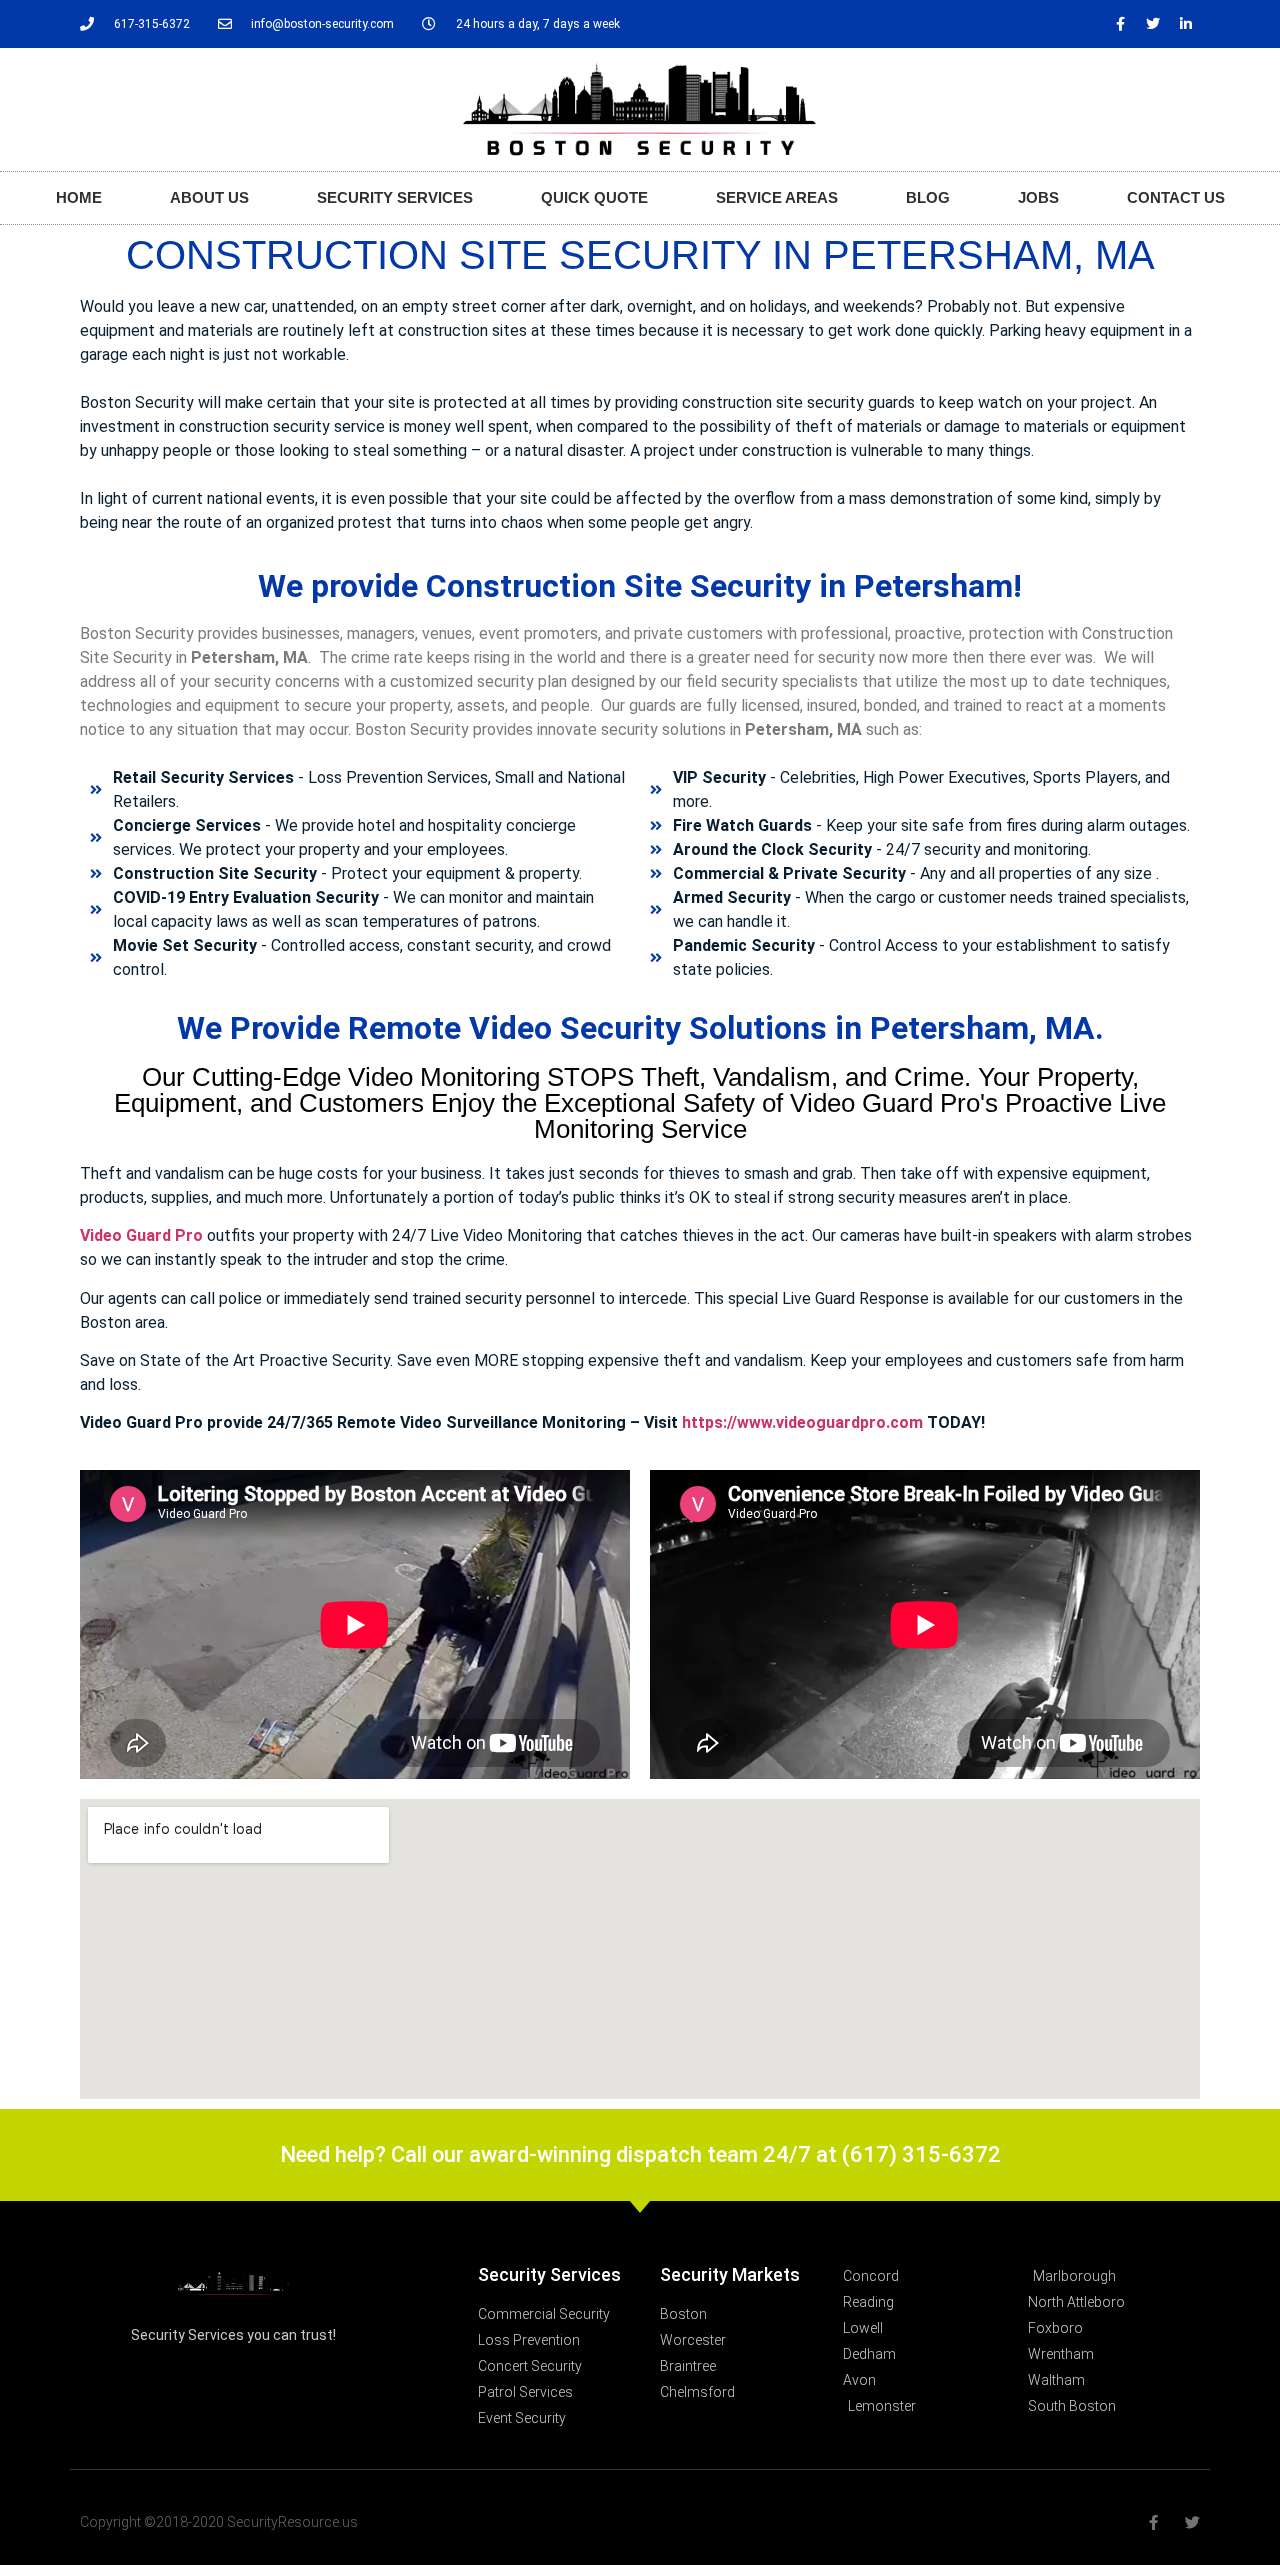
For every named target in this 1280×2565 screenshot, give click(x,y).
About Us (209, 197)
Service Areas (777, 197)
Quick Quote (594, 197)
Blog (928, 197)
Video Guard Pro (141, 1235)
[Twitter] (1153, 24)
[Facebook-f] (1120, 24)
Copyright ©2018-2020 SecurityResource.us (219, 2522)
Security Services (395, 197)
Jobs (1038, 197)
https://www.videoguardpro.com (802, 1422)
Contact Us (1176, 197)
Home (79, 197)
